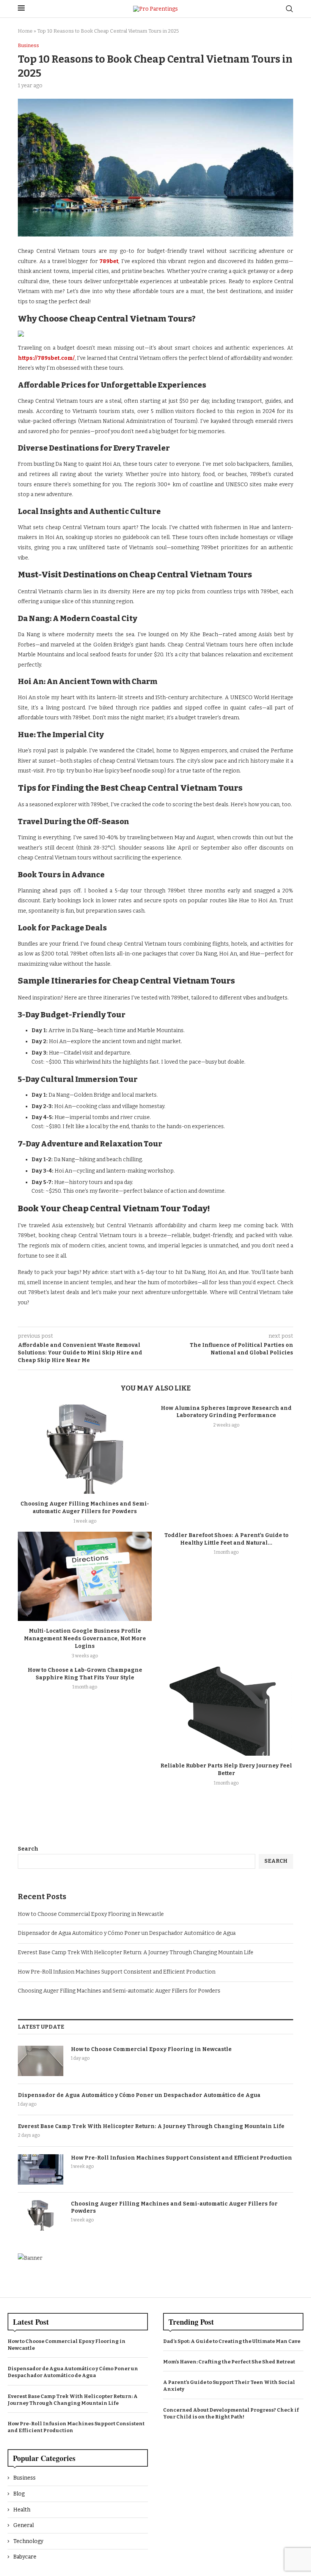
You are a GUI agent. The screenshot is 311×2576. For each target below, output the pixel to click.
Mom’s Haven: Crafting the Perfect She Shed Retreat (229, 2362)
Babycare (25, 2557)
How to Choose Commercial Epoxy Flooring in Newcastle (91, 1914)
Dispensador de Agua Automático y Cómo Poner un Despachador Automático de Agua (127, 1933)
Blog (19, 2494)
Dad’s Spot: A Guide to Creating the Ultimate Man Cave (232, 2341)
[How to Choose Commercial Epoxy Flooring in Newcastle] (41, 2061)
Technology (28, 2541)
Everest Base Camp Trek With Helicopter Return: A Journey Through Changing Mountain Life (136, 1952)
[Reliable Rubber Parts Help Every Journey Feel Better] (226, 1711)
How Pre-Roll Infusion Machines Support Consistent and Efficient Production (117, 1972)
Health (22, 2510)
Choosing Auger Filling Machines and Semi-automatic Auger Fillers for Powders (119, 1991)
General (24, 2525)
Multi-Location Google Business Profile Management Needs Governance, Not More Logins (85, 1639)
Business (24, 2478)
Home (25, 31)
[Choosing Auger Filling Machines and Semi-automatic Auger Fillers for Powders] (85, 1449)
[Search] (289, 9)
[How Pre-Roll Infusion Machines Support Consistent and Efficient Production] (41, 2169)
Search (28, 1849)
